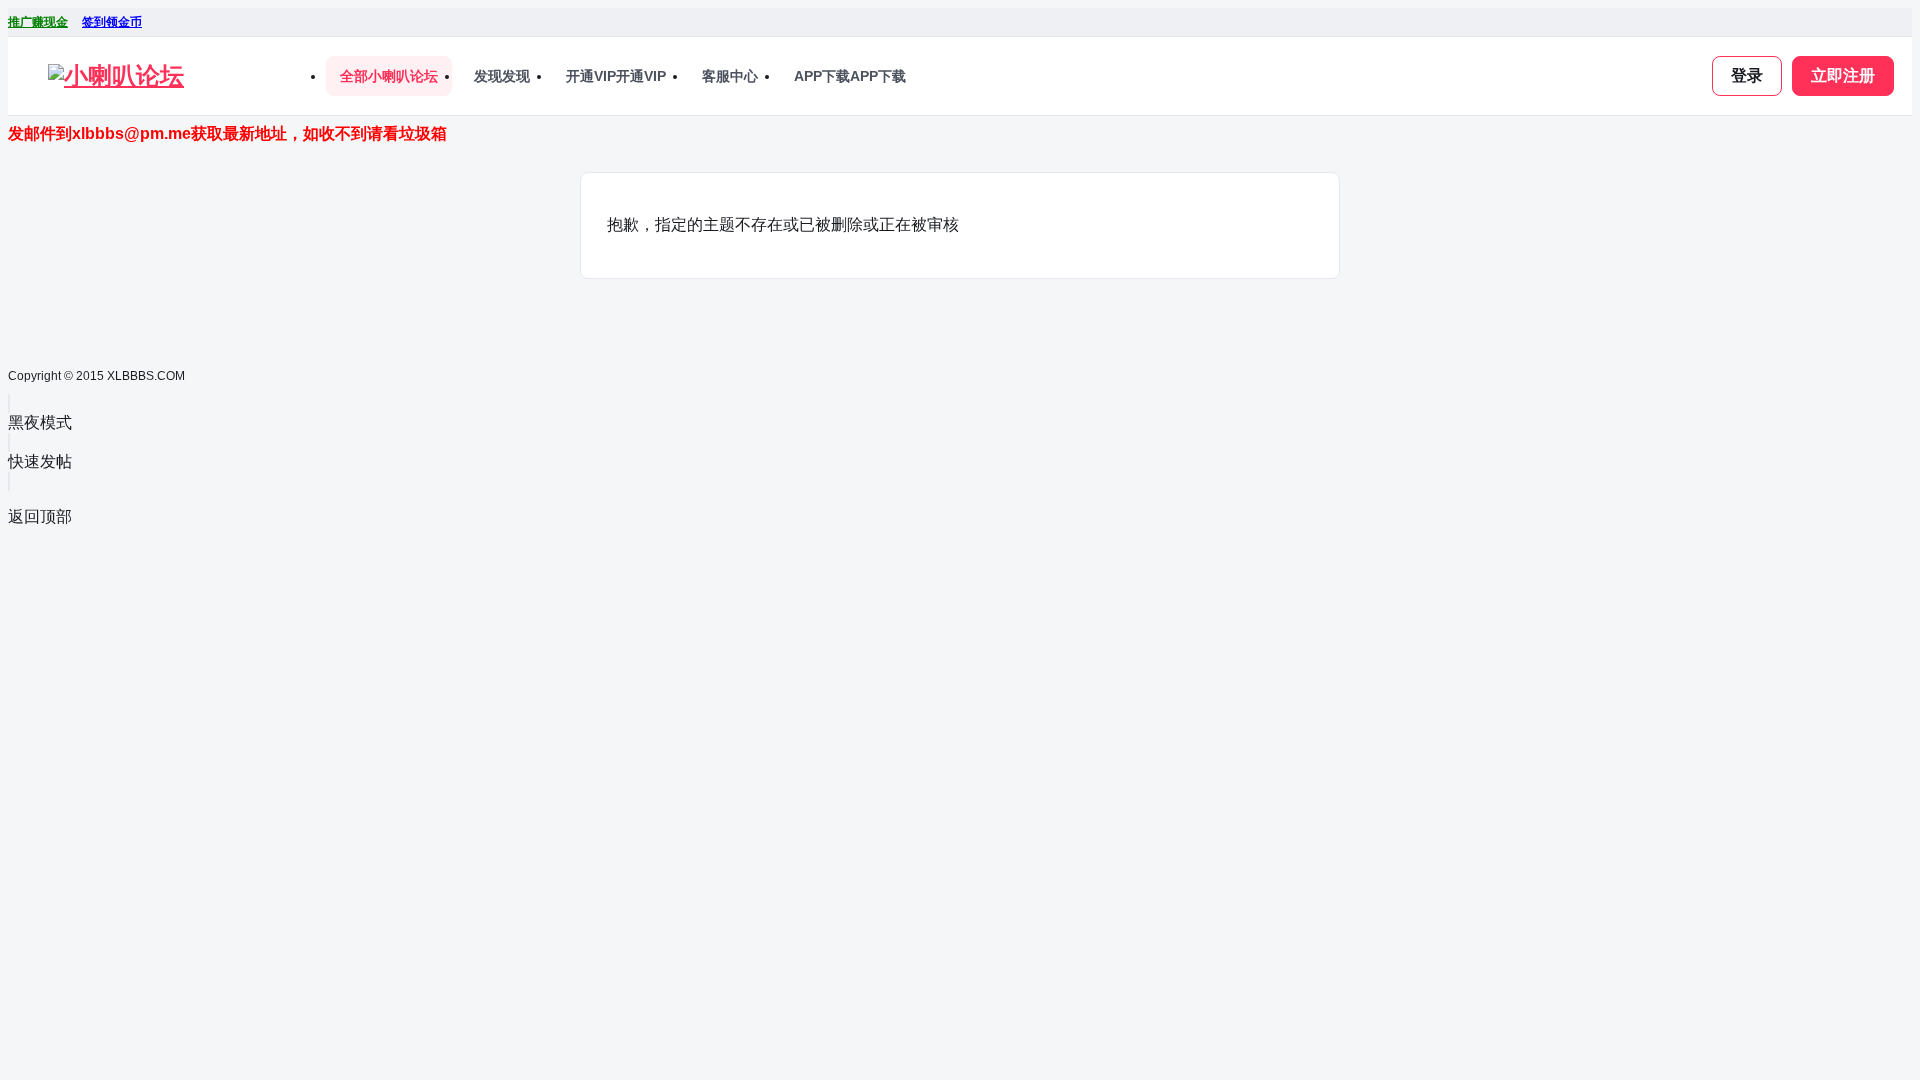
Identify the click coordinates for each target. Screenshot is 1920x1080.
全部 (389, 76)
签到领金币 (112, 22)
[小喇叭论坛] (116, 76)
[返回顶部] (9, 481)
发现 (502, 76)
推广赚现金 (38, 22)
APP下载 (850, 76)
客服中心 (730, 76)
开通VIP (616, 76)
